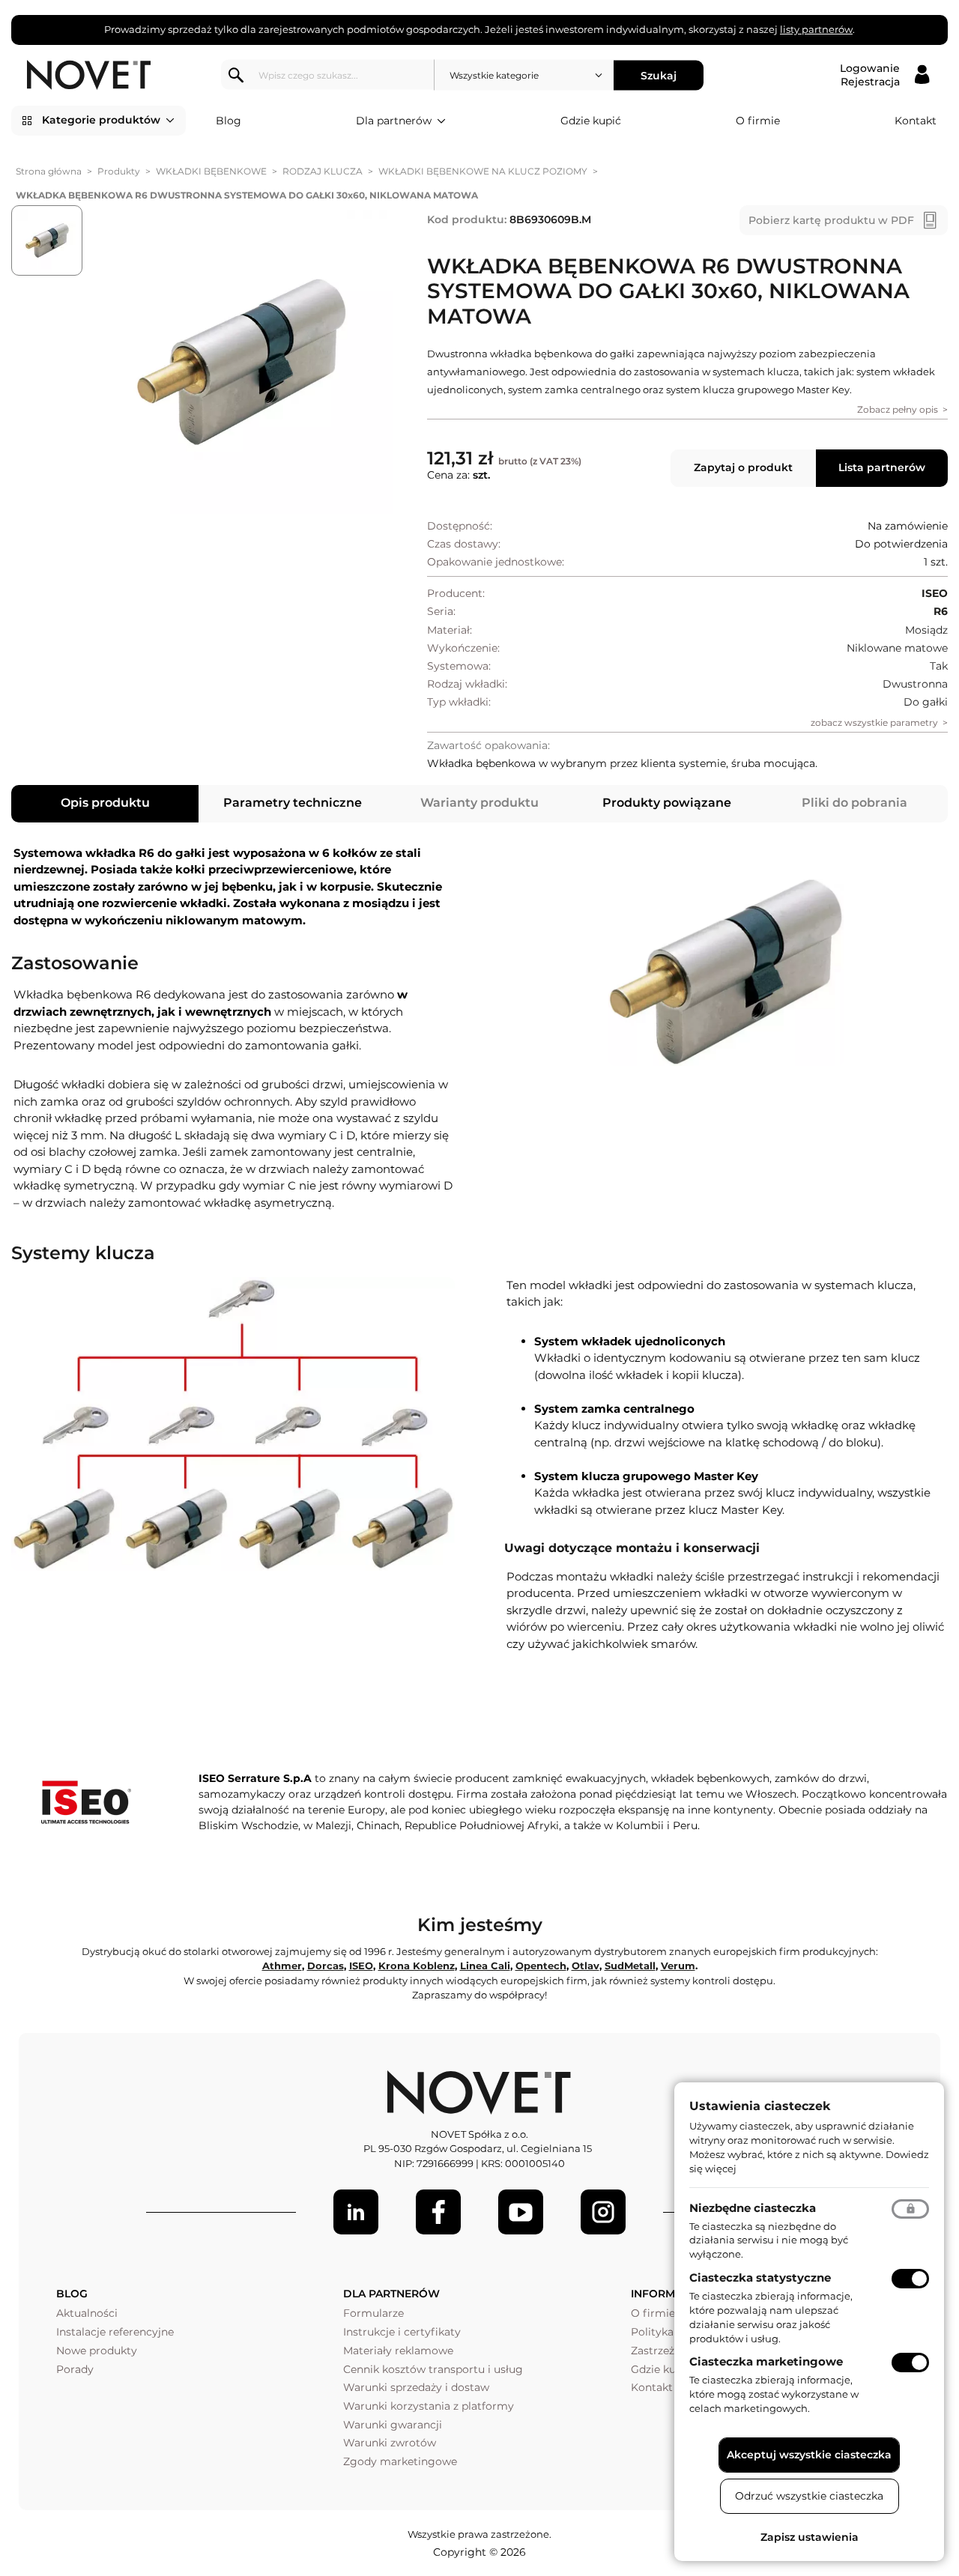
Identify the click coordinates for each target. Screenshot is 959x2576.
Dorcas (326, 1966)
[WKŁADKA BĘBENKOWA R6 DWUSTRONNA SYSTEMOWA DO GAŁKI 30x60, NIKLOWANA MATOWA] (242, 363)
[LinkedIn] (356, 2212)
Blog (229, 121)
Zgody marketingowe (400, 2461)
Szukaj (659, 75)
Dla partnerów (394, 121)
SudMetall (630, 1966)
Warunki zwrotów (390, 2443)
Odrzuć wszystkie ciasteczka (809, 2496)
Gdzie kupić (591, 121)
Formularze (373, 2313)
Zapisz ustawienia (810, 2537)
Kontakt (916, 121)
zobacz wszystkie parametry (874, 722)
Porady (75, 2369)
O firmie (758, 121)
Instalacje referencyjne (115, 2332)
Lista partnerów (882, 467)
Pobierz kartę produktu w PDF (831, 220)
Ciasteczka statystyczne (760, 2278)
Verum (678, 1966)
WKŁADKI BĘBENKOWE (211, 171)
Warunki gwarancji (393, 2425)
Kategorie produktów (101, 120)
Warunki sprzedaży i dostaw (416, 2387)
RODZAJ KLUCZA (323, 171)
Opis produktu (105, 803)
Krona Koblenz (417, 1966)
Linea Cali (485, 1966)
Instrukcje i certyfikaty (402, 2332)
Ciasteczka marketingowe (766, 2361)
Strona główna (49, 171)
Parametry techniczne (293, 803)
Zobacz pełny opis (898, 409)
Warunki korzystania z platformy (429, 2406)
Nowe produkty (97, 2351)
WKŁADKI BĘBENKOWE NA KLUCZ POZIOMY (483, 171)
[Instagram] (603, 2212)
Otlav (586, 1966)
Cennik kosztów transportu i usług (433, 2369)
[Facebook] (438, 2212)
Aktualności (87, 2313)
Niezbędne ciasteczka (753, 2208)
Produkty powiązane (667, 803)
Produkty (119, 171)
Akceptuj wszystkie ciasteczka (809, 2455)
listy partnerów (816, 29)
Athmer (282, 1966)
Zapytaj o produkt (743, 467)
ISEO (361, 1966)
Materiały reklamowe (398, 2351)
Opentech (541, 1966)
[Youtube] (521, 2212)
